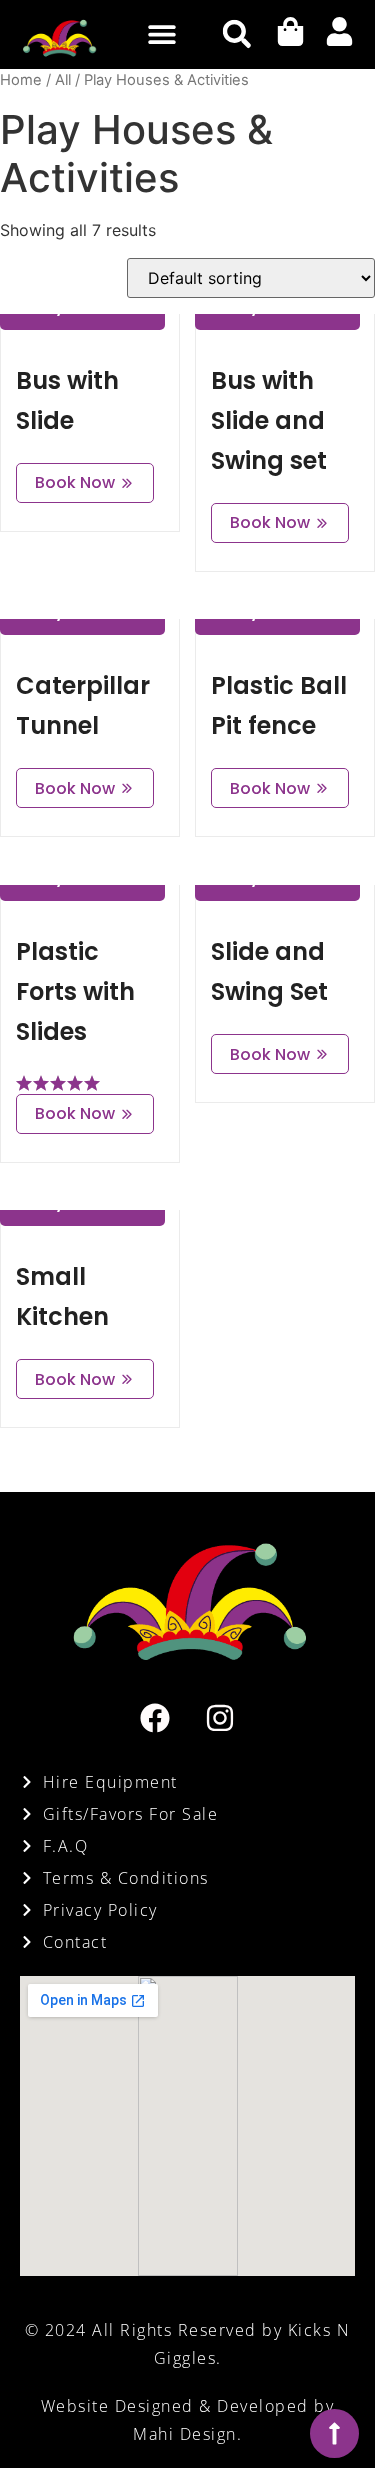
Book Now (75, 482)
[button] (161, 34)
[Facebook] (155, 1718)
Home (21, 80)
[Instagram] (220, 1718)
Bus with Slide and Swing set (269, 420)
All (63, 80)
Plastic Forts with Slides (75, 991)
